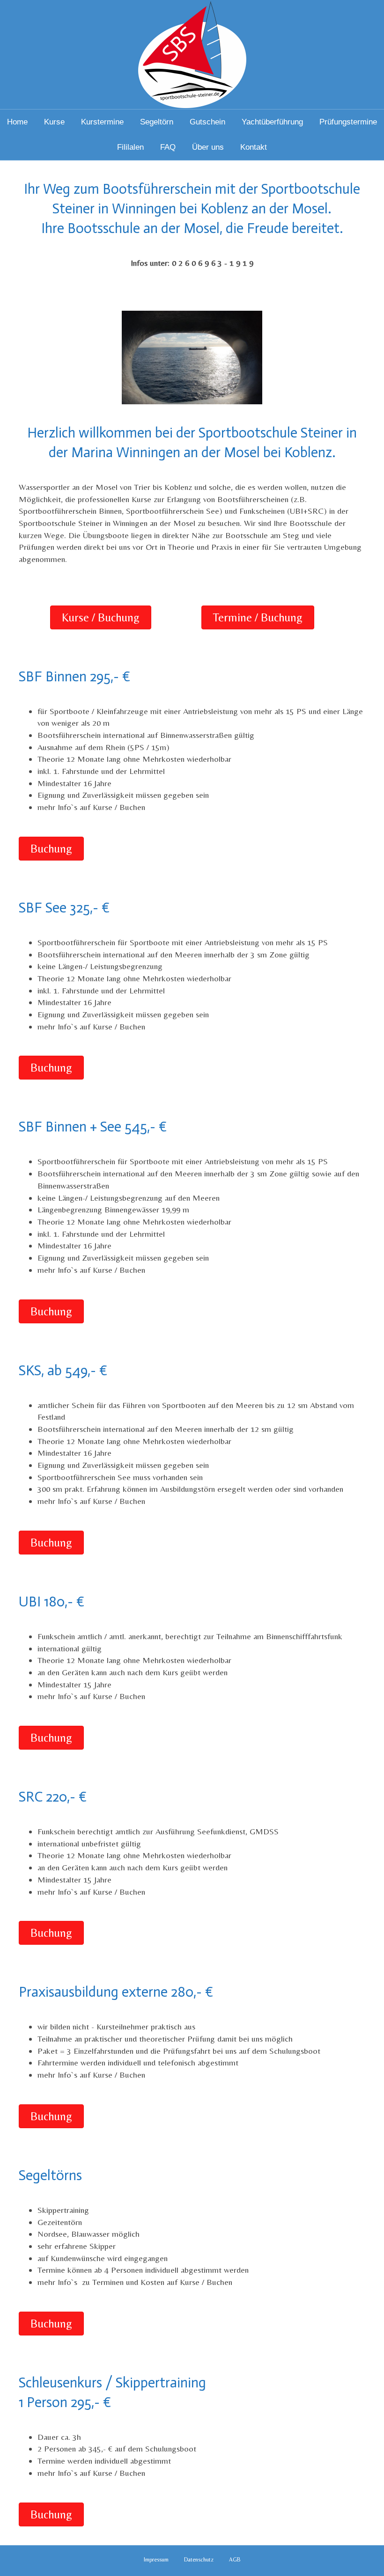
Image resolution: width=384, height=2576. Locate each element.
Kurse (54, 122)
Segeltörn (157, 122)
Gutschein (207, 122)
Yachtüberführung (272, 122)
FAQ (168, 147)
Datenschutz (199, 2560)
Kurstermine (102, 122)
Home (17, 122)
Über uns (208, 147)
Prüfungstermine (348, 122)
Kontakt (254, 147)
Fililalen (130, 147)
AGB (235, 2560)
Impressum (156, 2560)
